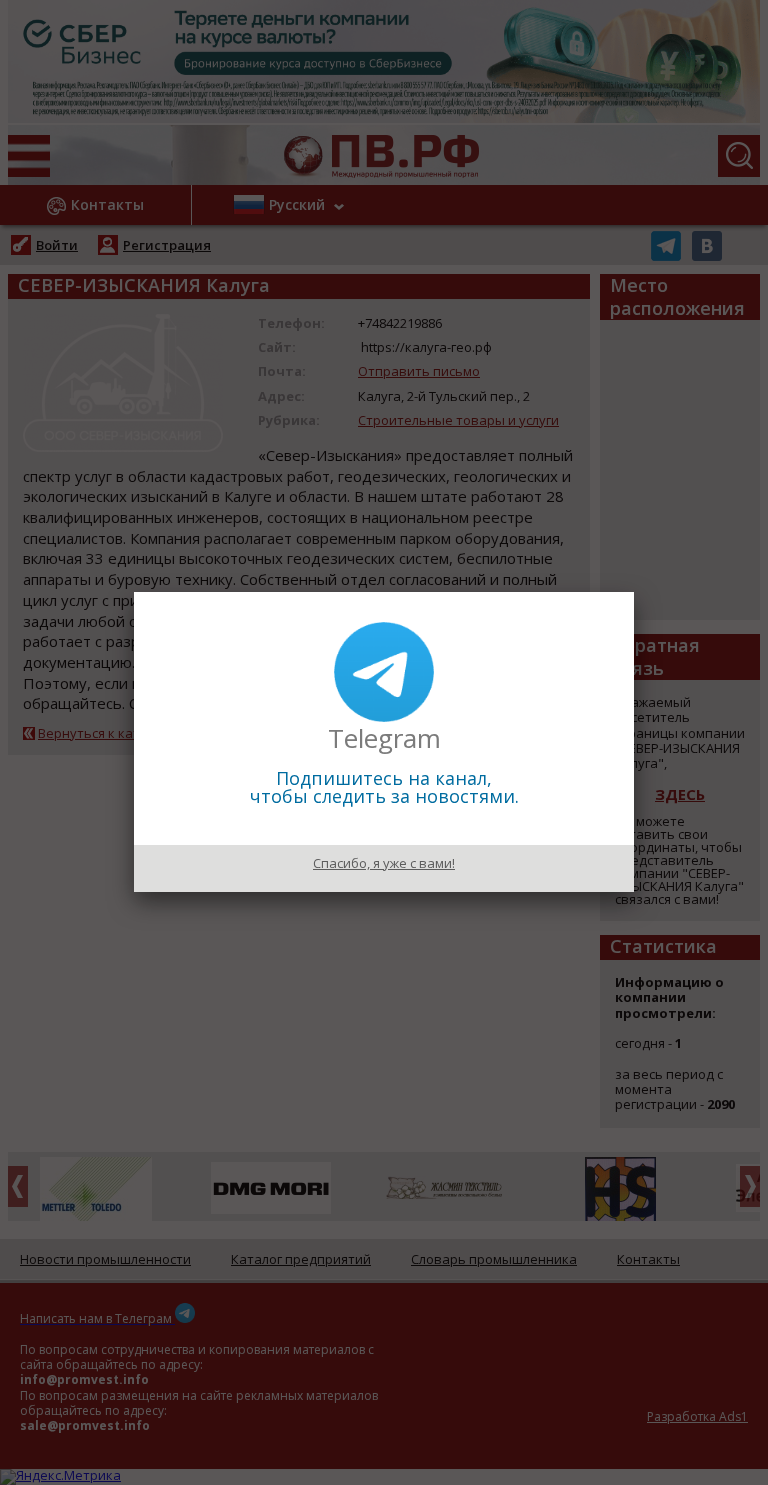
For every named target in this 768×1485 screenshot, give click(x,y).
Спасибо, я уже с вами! (384, 863)
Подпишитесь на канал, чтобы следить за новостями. (384, 787)
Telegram (384, 738)
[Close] (634, 592)
